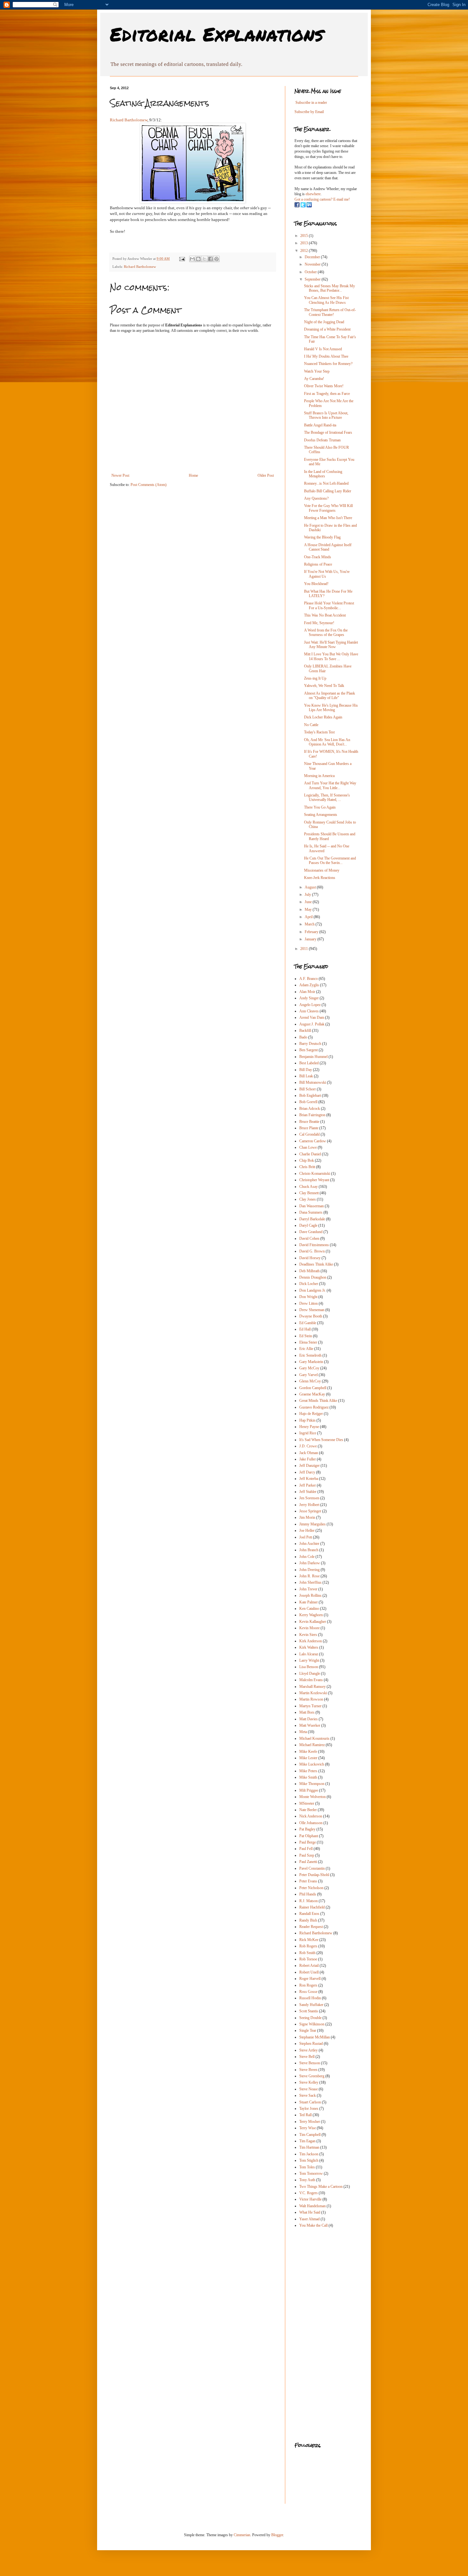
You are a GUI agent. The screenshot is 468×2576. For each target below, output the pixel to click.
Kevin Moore (309, 1628)
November (313, 264)
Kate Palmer (308, 1602)
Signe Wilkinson (312, 2024)
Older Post (266, 475)
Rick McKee (309, 1940)
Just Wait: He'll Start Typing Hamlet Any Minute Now (331, 645)
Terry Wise (308, 2128)
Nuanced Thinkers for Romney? (328, 364)
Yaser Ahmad (309, 2219)
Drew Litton (308, 1303)
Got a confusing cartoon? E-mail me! (322, 199)
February (312, 932)
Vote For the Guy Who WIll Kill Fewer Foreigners (328, 508)
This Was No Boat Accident (325, 615)
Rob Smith (307, 1953)
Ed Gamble (308, 1323)
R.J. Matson (308, 1901)
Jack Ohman (309, 1453)
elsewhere (313, 194)
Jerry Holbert (309, 1505)
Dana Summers (311, 1212)
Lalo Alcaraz (309, 1654)
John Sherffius (310, 1582)
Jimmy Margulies (312, 1524)
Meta (303, 1732)
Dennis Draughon (313, 1277)
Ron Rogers (308, 1985)
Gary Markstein (311, 1362)
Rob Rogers (308, 1946)
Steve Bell (307, 2057)
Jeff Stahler (308, 1492)
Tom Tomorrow (311, 2173)
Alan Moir (307, 992)
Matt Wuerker (310, 1725)
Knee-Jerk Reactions (320, 878)
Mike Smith (308, 1777)
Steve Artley (308, 2050)
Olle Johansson (311, 1823)
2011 (305, 949)
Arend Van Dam (312, 1017)
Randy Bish (308, 1920)
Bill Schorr (308, 1089)
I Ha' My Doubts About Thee (326, 356)
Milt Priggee (309, 1790)
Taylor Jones (309, 2109)
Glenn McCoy (310, 1381)
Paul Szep (307, 1855)
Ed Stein (306, 1336)
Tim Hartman (309, 2147)
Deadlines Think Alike (316, 1264)
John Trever (308, 1589)
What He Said (310, 2212)
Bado (303, 1037)
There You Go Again (320, 807)
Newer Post (120, 475)
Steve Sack (308, 2095)
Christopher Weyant (314, 1180)
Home (193, 475)
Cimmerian (242, 2535)
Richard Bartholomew (129, 120)
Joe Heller (307, 1531)
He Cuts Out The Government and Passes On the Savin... (330, 860)
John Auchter (309, 1544)
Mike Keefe (308, 1752)
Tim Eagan (307, 2141)
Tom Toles (307, 2167)
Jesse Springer (310, 1511)
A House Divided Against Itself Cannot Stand (328, 547)
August (311, 887)
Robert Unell (309, 1972)
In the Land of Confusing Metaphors (323, 474)
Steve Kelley (309, 2082)
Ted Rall (305, 2115)
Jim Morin (307, 1517)
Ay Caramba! (314, 379)
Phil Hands (308, 1894)
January (311, 939)
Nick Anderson (311, 1816)
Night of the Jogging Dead (324, 322)
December (313, 257)
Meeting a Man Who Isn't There (328, 518)
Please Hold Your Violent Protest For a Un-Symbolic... (329, 605)
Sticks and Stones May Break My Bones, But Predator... (330, 288)
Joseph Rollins (310, 1595)
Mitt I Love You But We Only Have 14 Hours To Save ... (331, 656)
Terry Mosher (310, 2122)
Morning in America (319, 776)
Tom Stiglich (309, 2160)
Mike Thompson (312, 1784)
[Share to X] (204, 259)
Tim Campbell (310, 2135)
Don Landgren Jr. (312, 1290)
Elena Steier (308, 1342)
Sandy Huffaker (311, 2005)
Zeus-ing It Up (315, 678)
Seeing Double (310, 2018)
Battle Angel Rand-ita (320, 425)
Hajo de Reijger (311, 1414)
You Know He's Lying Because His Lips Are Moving (331, 708)
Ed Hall (305, 1329)
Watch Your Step (317, 371)
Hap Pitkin (307, 1420)
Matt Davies (308, 1719)
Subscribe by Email (309, 112)
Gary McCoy (309, 1368)
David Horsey (310, 1258)
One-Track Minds (318, 557)
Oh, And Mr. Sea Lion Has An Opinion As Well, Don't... (327, 742)
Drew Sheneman (312, 1310)
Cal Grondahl (309, 1134)
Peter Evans (308, 1881)
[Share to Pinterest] (216, 259)
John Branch (309, 1550)
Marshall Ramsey (312, 1687)
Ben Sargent (308, 1050)
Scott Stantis (309, 2011)
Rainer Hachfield (312, 1907)
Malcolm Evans (311, 1680)
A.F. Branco (308, 979)
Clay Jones (308, 1199)
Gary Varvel (308, 1375)
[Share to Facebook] (210, 259)
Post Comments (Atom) (149, 485)
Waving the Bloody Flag (322, 537)
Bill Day (306, 1070)
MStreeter (307, 1803)
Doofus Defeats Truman (322, 440)
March (310, 924)
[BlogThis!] (198, 259)
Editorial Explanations (217, 34)
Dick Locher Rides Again (323, 717)
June (309, 902)
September (313, 279)
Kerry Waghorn (311, 1615)
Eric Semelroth (310, 1355)
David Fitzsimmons (314, 1245)
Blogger (277, 2535)
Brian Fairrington (312, 1115)
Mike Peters (308, 1771)
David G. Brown (312, 1251)
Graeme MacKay (312, 1394)
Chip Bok (307, 1160)
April (309, 917)
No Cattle (311, 725)
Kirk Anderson (311, 1641)
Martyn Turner (310, 1706)
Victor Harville (310, 2199)
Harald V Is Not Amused (323, 349)
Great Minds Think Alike (318, 1401)
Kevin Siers (308, 1635)
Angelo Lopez (310, 1005)
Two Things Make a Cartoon (321, 2187)
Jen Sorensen (309, 1498)
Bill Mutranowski (313, 1082)
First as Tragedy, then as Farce (327, 394)
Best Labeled (309, 1063)
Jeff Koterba (309, 1479)
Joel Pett (306, 1537)
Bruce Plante (309, 1128)
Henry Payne (309, 1427)
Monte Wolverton (312, 1797)
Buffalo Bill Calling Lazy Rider (328, 491)
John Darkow (310, 1563)
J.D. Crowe (308, 1446)
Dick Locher (309, 1284)
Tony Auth (307, 2180)
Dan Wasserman (312, 1206)
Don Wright (308, 1297)
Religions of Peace (318, 564)
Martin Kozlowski (313, 1693)
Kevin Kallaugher (313, 1622)
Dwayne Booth (311, 1316)
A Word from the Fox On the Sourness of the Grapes (326, 632)
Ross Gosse (308, 1992)
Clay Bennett (309, 1193)
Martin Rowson (311, 1699)
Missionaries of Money (322, 870)
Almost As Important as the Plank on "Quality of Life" (330, 696)
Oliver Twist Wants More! (324, 386)
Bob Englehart (310, 1095)
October (311, 272)
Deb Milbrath (309, 1271)
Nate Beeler (308, 1810)
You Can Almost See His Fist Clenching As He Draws (326, 300)
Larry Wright (309, 1660)
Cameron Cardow (313, 1141)
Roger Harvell (310, 1979)
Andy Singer (309, 998)
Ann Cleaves (309, 1011)
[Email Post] (182, 259)
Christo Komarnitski (315, 1174)
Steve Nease (308, 2089)
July (308, 895)
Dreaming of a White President (327, 329)
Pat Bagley (307, 1829)
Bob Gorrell (308, 1102)
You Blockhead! (316, 584)
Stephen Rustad (311, 2044)
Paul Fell (306, 1849)
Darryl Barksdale (312, 1219)
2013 (305, 243)
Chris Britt (307, 1167)
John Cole (307, 1557)
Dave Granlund (311, 1232)
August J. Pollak (312, 1024)
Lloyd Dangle (310, 1673)
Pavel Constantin (312, 1868)
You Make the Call (313, 2225)
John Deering (309, 1570)
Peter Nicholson (311, 1888)
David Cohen (309, 1238)
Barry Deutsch (310, 1044)
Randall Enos (309, 1914)
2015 (305, 236)
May (309, 910)
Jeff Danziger (309, 1466)
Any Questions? (316, 498)
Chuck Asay (308, 1187)
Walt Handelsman (312, 2206)
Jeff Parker (308, 1485)
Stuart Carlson (310, 2102)
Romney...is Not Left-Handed (326, 483)
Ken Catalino (309, 1609)
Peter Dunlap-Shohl (314, 1875)
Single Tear (308, 2030)
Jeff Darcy (307, 1472)
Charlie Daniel (310, 1154)
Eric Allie (306, 1349)
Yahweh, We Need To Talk (324, 686)
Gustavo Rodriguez (314, 1407)
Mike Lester (308, 1758)
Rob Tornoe (308, 1959)
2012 (305, 251)
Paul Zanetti (308, 1862)
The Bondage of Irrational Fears (328, 432)
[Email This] (192, 259)
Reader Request (311, 1927)
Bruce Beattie (309, 1122)
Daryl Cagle (308, 1225)
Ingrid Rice (308, 1433)
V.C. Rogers (308, 2193)
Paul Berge (308, 1842)
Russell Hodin (310, 1998)
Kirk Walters (309, 1647)
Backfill (305, 1031)
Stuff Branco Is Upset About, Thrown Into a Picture (326, 415)
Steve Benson (310, 2063)
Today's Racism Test (319, 732)
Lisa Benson (309, 1667)
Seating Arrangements (321, 815)
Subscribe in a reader (311, 103)
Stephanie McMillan (315, 2037)
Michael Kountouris (314, 1738)
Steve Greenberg (312, 2076)
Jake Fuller (308, 1459)
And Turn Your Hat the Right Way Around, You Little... (330, 785)
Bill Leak (306, 1076)
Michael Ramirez (312, 1745)
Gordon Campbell (313, 1388)
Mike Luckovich (312, 1764)
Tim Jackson (309, 2154)
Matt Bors (307, 1712)
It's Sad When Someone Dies (321, 1440)
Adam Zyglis (309, 985)
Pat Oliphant (309, 1836)
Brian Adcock (310, 1109)
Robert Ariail (309, 1966)
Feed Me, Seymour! (319, 623)
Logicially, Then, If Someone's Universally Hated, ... (327, 797)
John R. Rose (309, 1576)
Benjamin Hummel (313, 1057)
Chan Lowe (308, 1147)
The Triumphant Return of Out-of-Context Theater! (330, 312)
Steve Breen (308, 2070)
